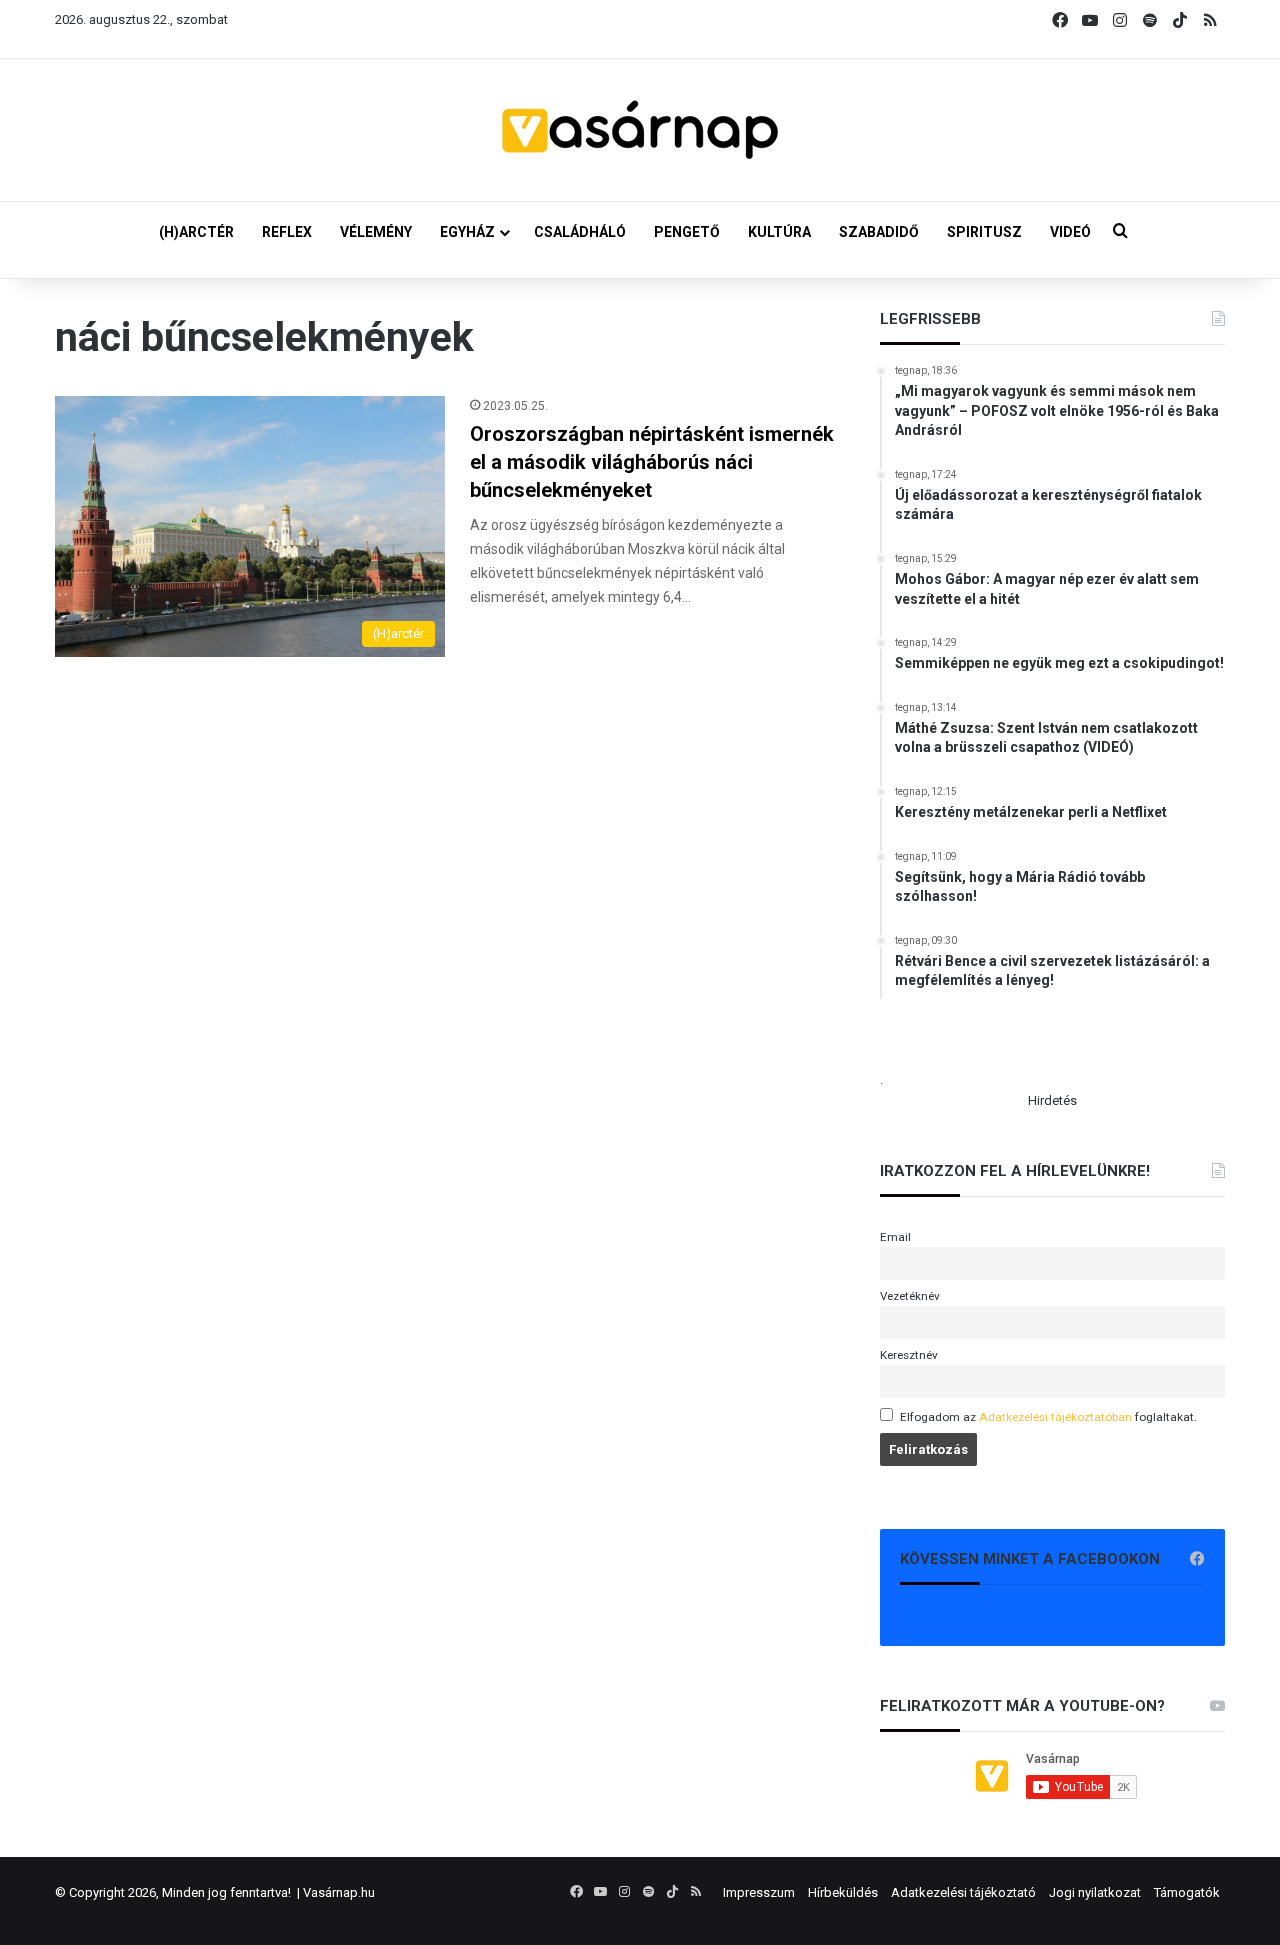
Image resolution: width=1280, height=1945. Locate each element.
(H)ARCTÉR (196, 232)
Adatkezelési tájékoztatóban (1055, 1417)
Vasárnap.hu (339, 1892)
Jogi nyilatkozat (1095, 1892)
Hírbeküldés (843, 1892)
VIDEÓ (1070, 232)
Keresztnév (909, 1355)
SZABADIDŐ (879, 232)
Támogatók (1187, 1892)
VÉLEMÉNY (376, 232)
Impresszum (759, 1892)
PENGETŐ (687, 232)
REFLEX (287, 232)
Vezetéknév (910, 1296)
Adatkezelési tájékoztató (963, 1892)
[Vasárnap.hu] (640, 130)
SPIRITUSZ (984, 232)
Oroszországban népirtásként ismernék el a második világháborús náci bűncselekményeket (652, 462)
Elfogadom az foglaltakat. (1048, 1417)
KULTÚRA (779, 232)
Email (895, 1237)
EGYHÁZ (467, 232)
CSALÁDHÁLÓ (580, 232)
